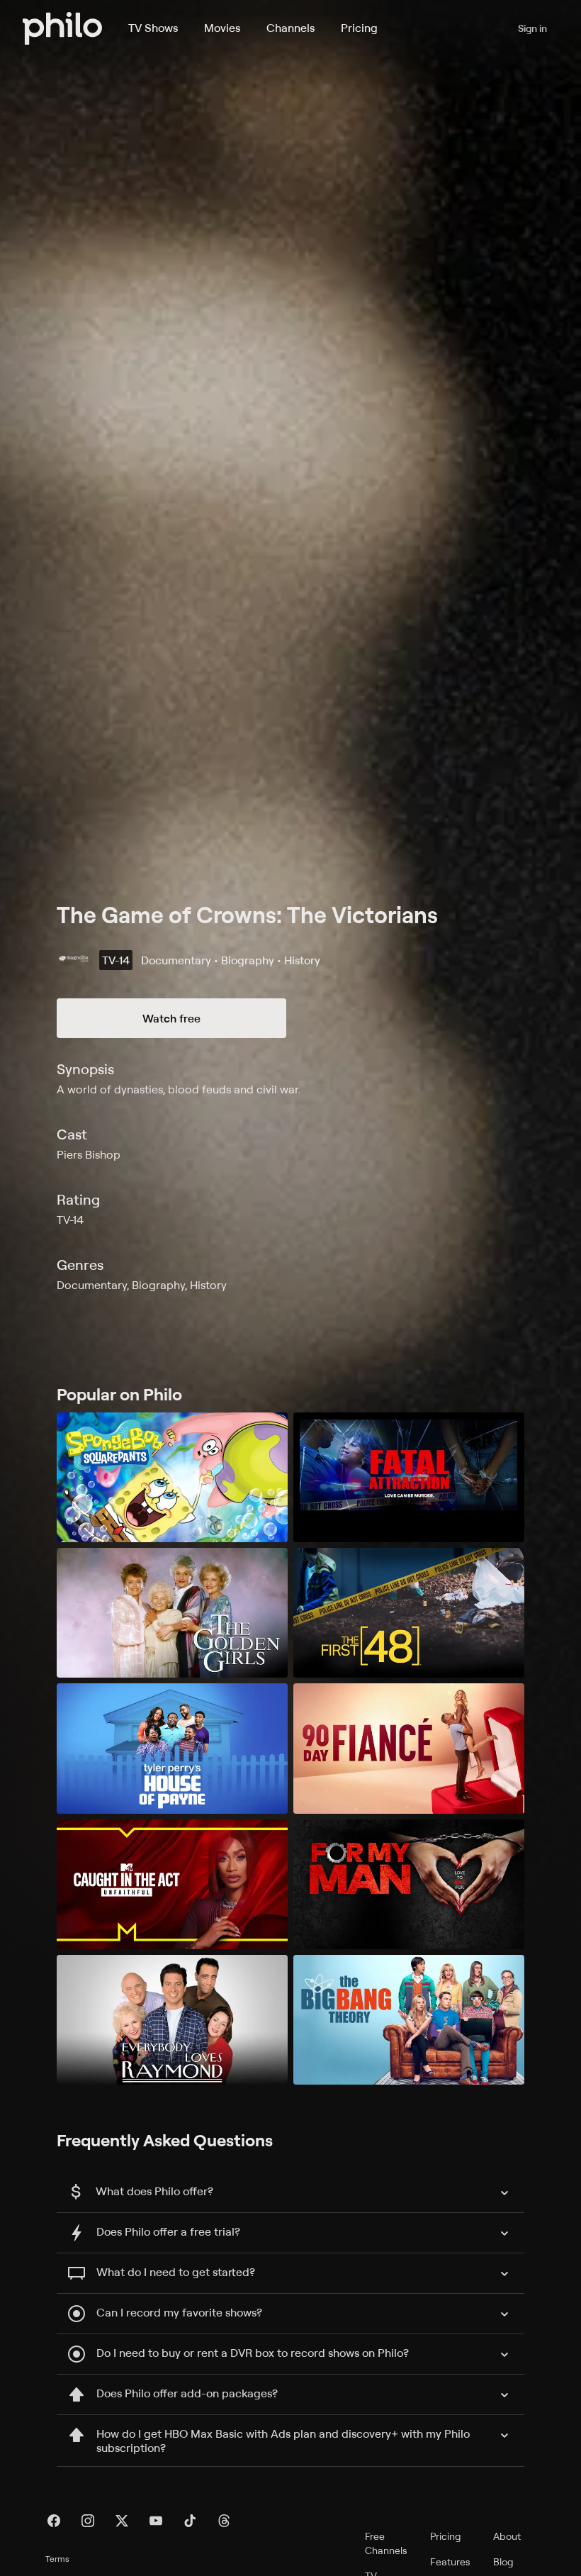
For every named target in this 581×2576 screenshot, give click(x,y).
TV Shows (153, 28)
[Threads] (224, 2521)
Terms (57, 2559)
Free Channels (386, 2543)
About (507, 2536)
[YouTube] (156, 2521)
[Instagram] (88, 2521)
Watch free (171, 1018)
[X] (122, 2521)
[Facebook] (54, 2521)
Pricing (359, 28)
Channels (290, 28)
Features (450, 2561)
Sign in (532, 28)
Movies (222, 28)
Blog (503, 2561)
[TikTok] (190, 2521)
